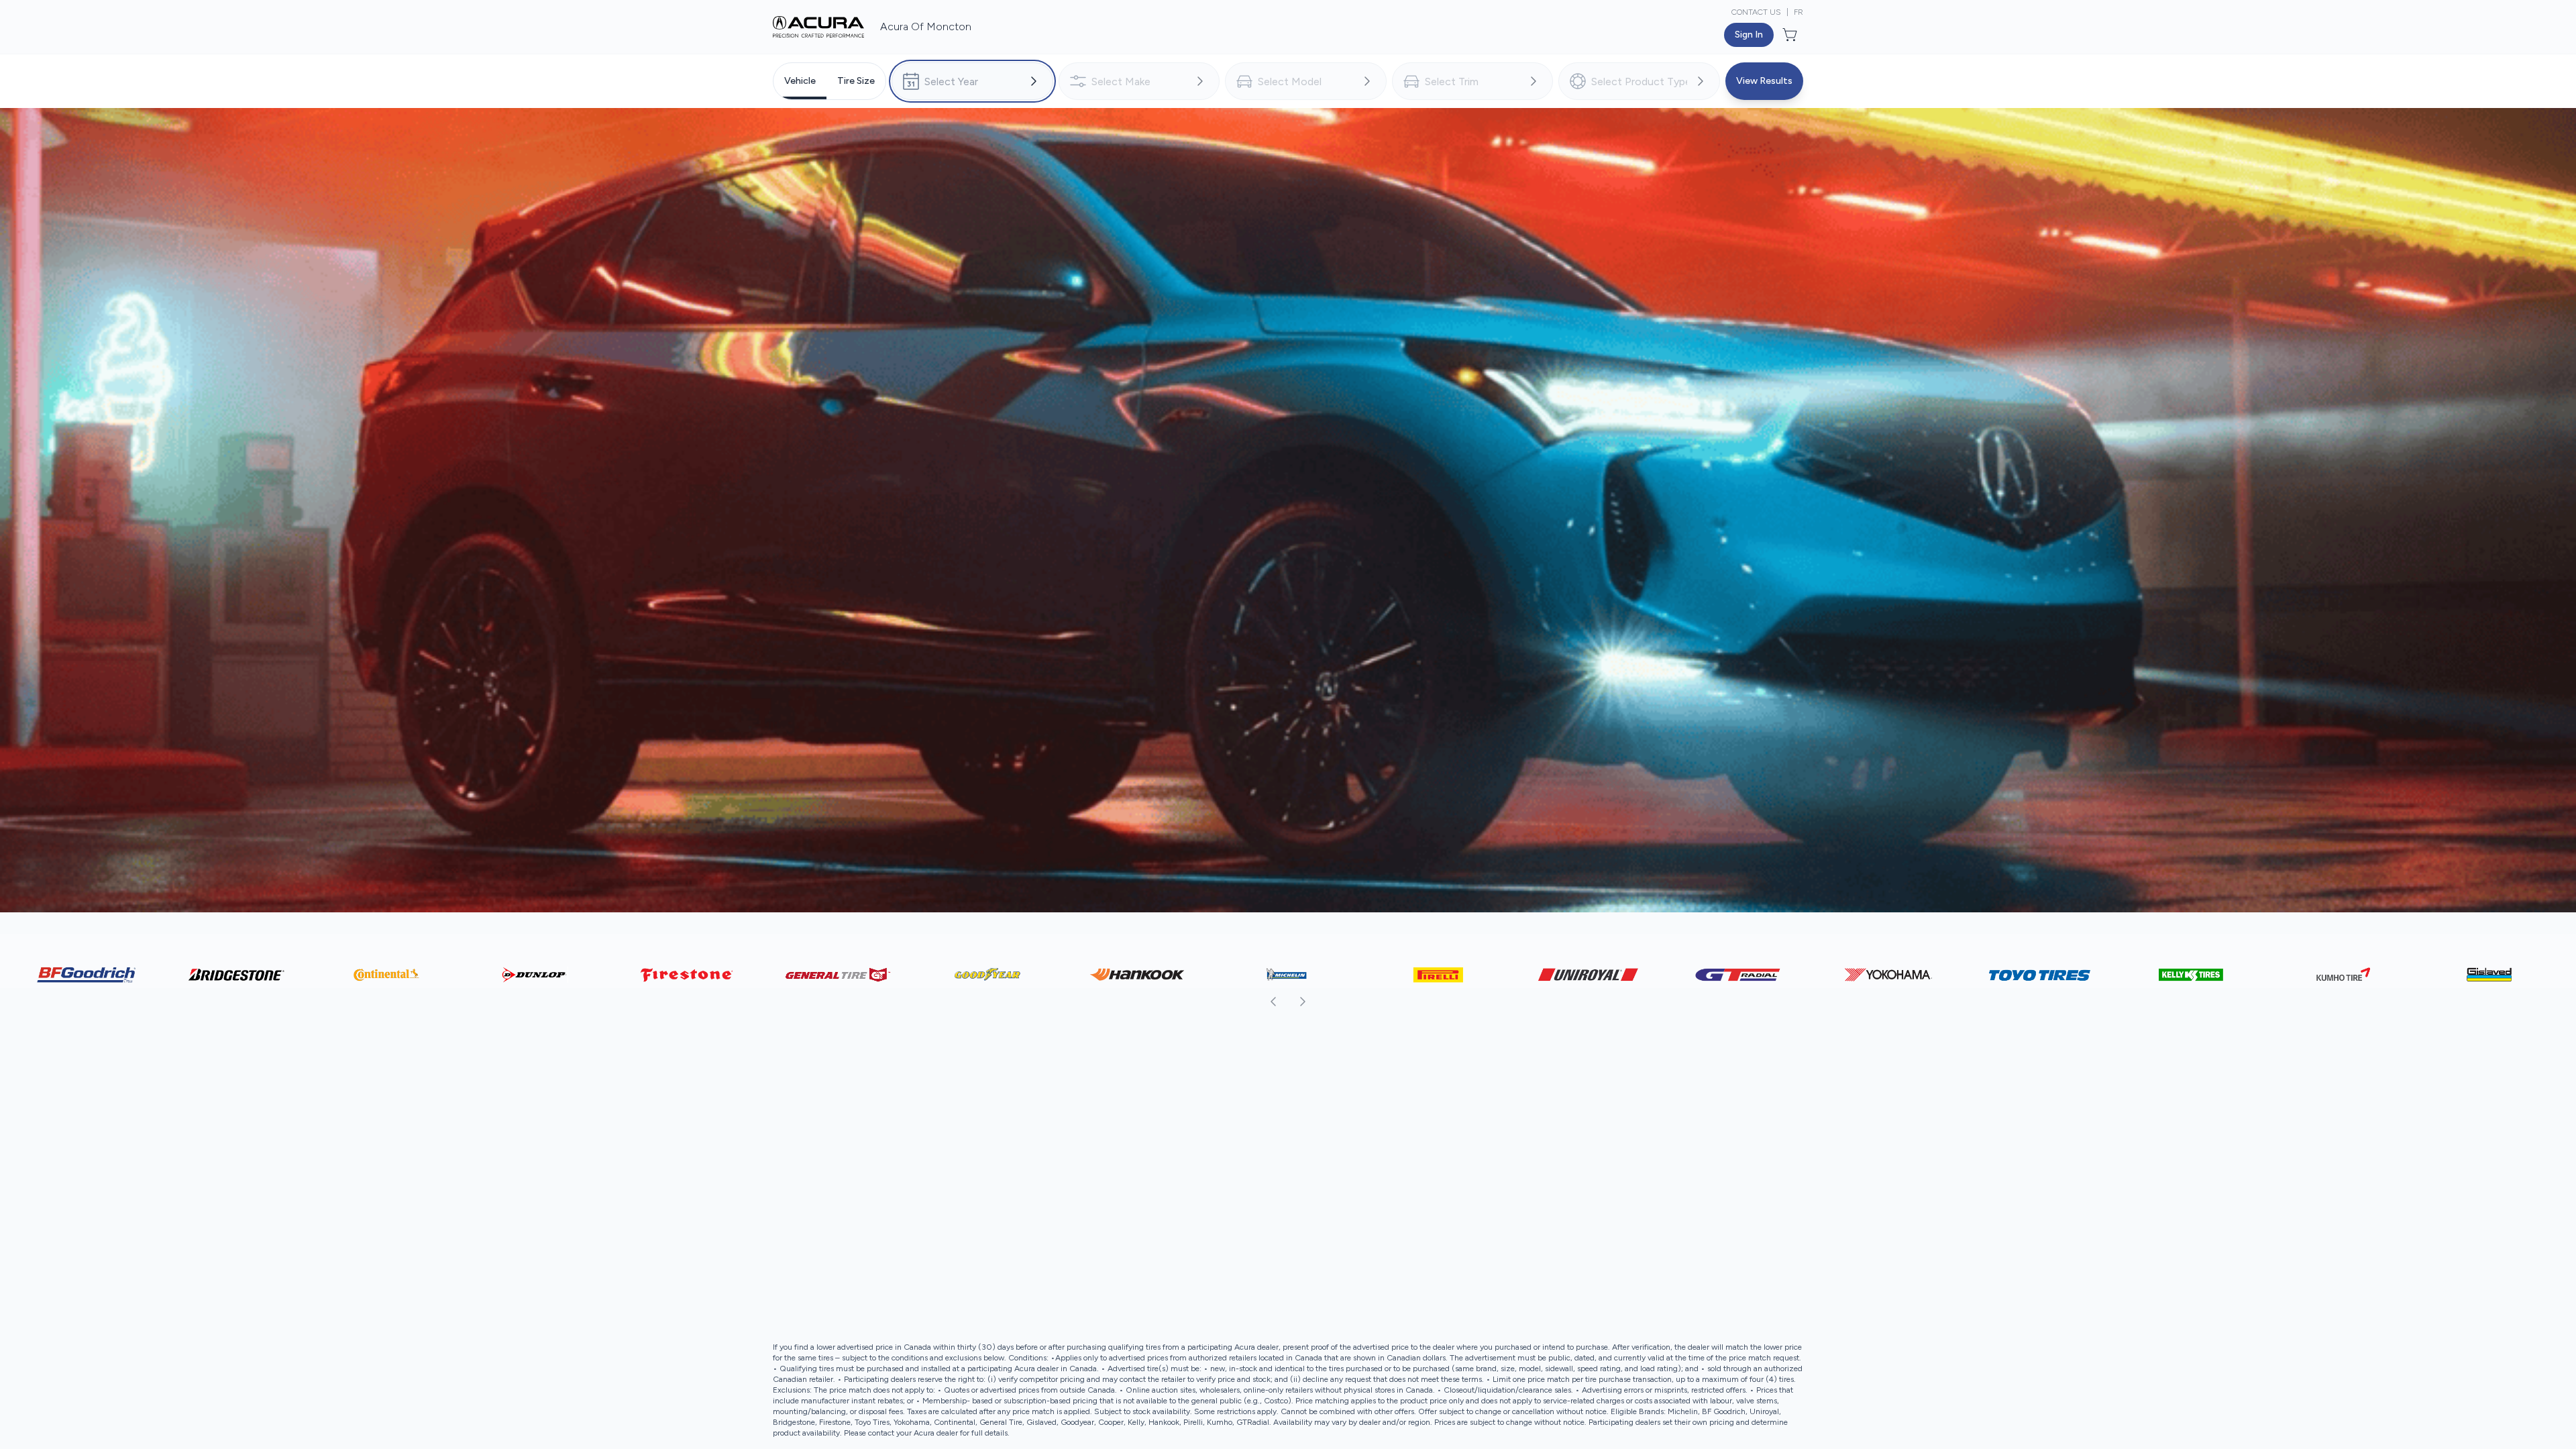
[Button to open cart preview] (1791, 35)
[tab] (800, 81)
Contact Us (1756, 12)
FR (1799, 12)
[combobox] (972, 81)
